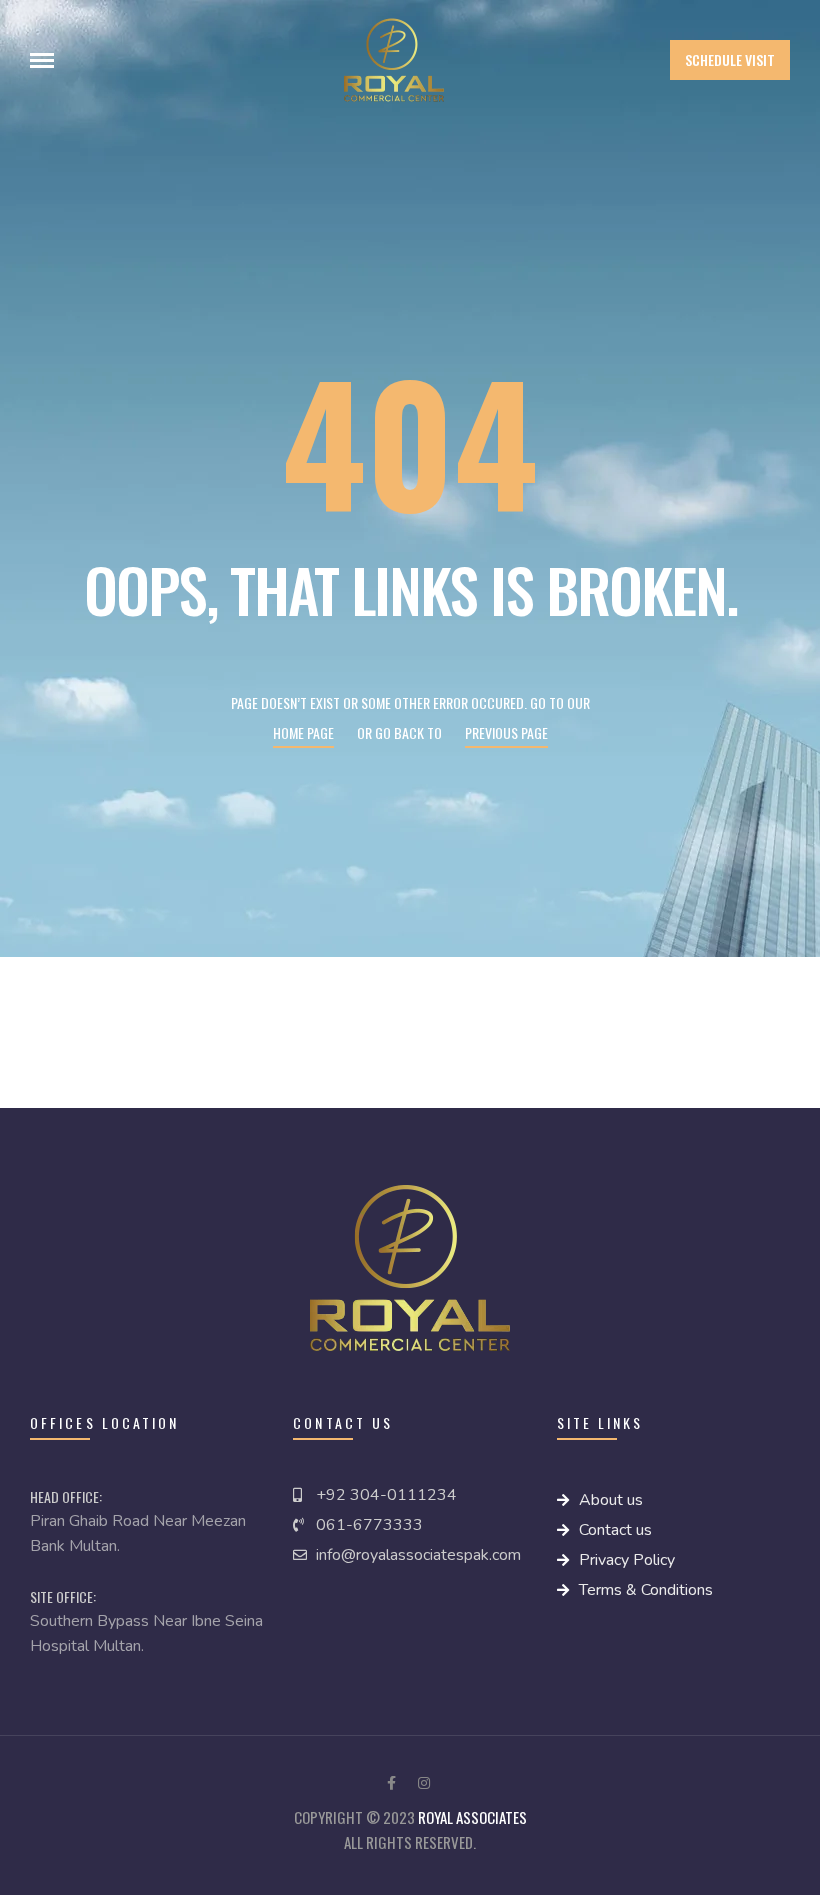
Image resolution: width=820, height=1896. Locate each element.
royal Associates (472, 1817)
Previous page (506, 732)
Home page (303, 732)
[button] (730, 60)
